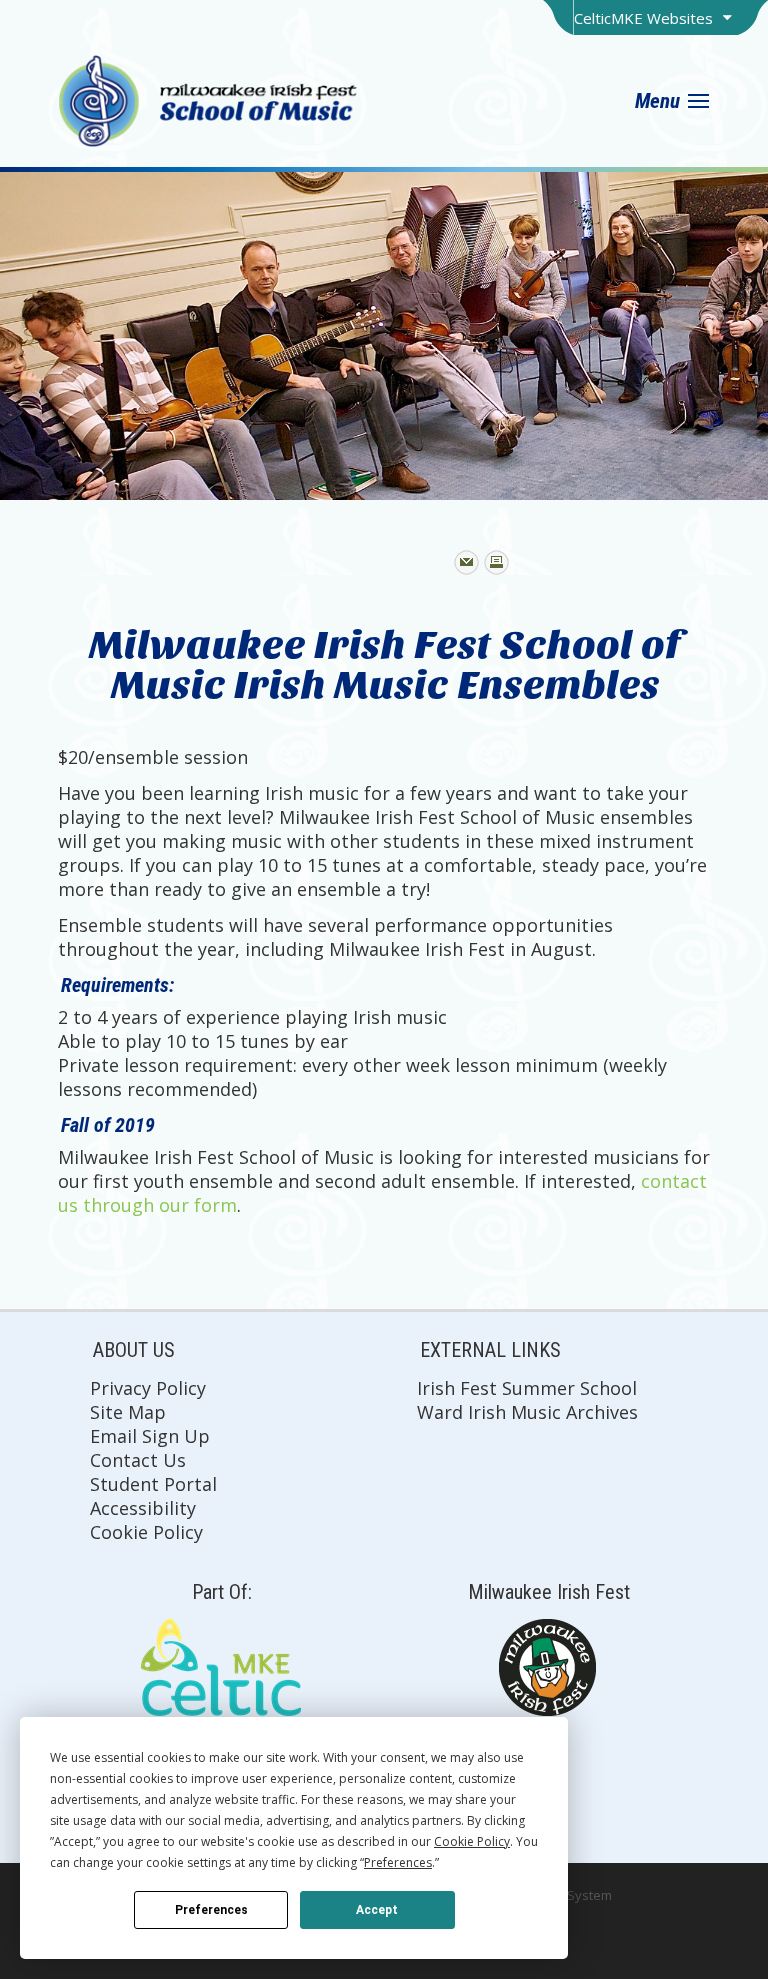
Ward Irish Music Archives (527, 1412)
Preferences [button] (398, 1862)
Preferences (211, 1910)
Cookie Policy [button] (472, 1841)
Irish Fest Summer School (527, 1388)
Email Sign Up (150, 1436)
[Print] (496, 562)
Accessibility (143, 1508)
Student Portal (153, 1484)
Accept (377, 1910)
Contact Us (138, 1460)
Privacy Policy (148, 1388)
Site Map (128, 1412)
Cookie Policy (146, 1532)
